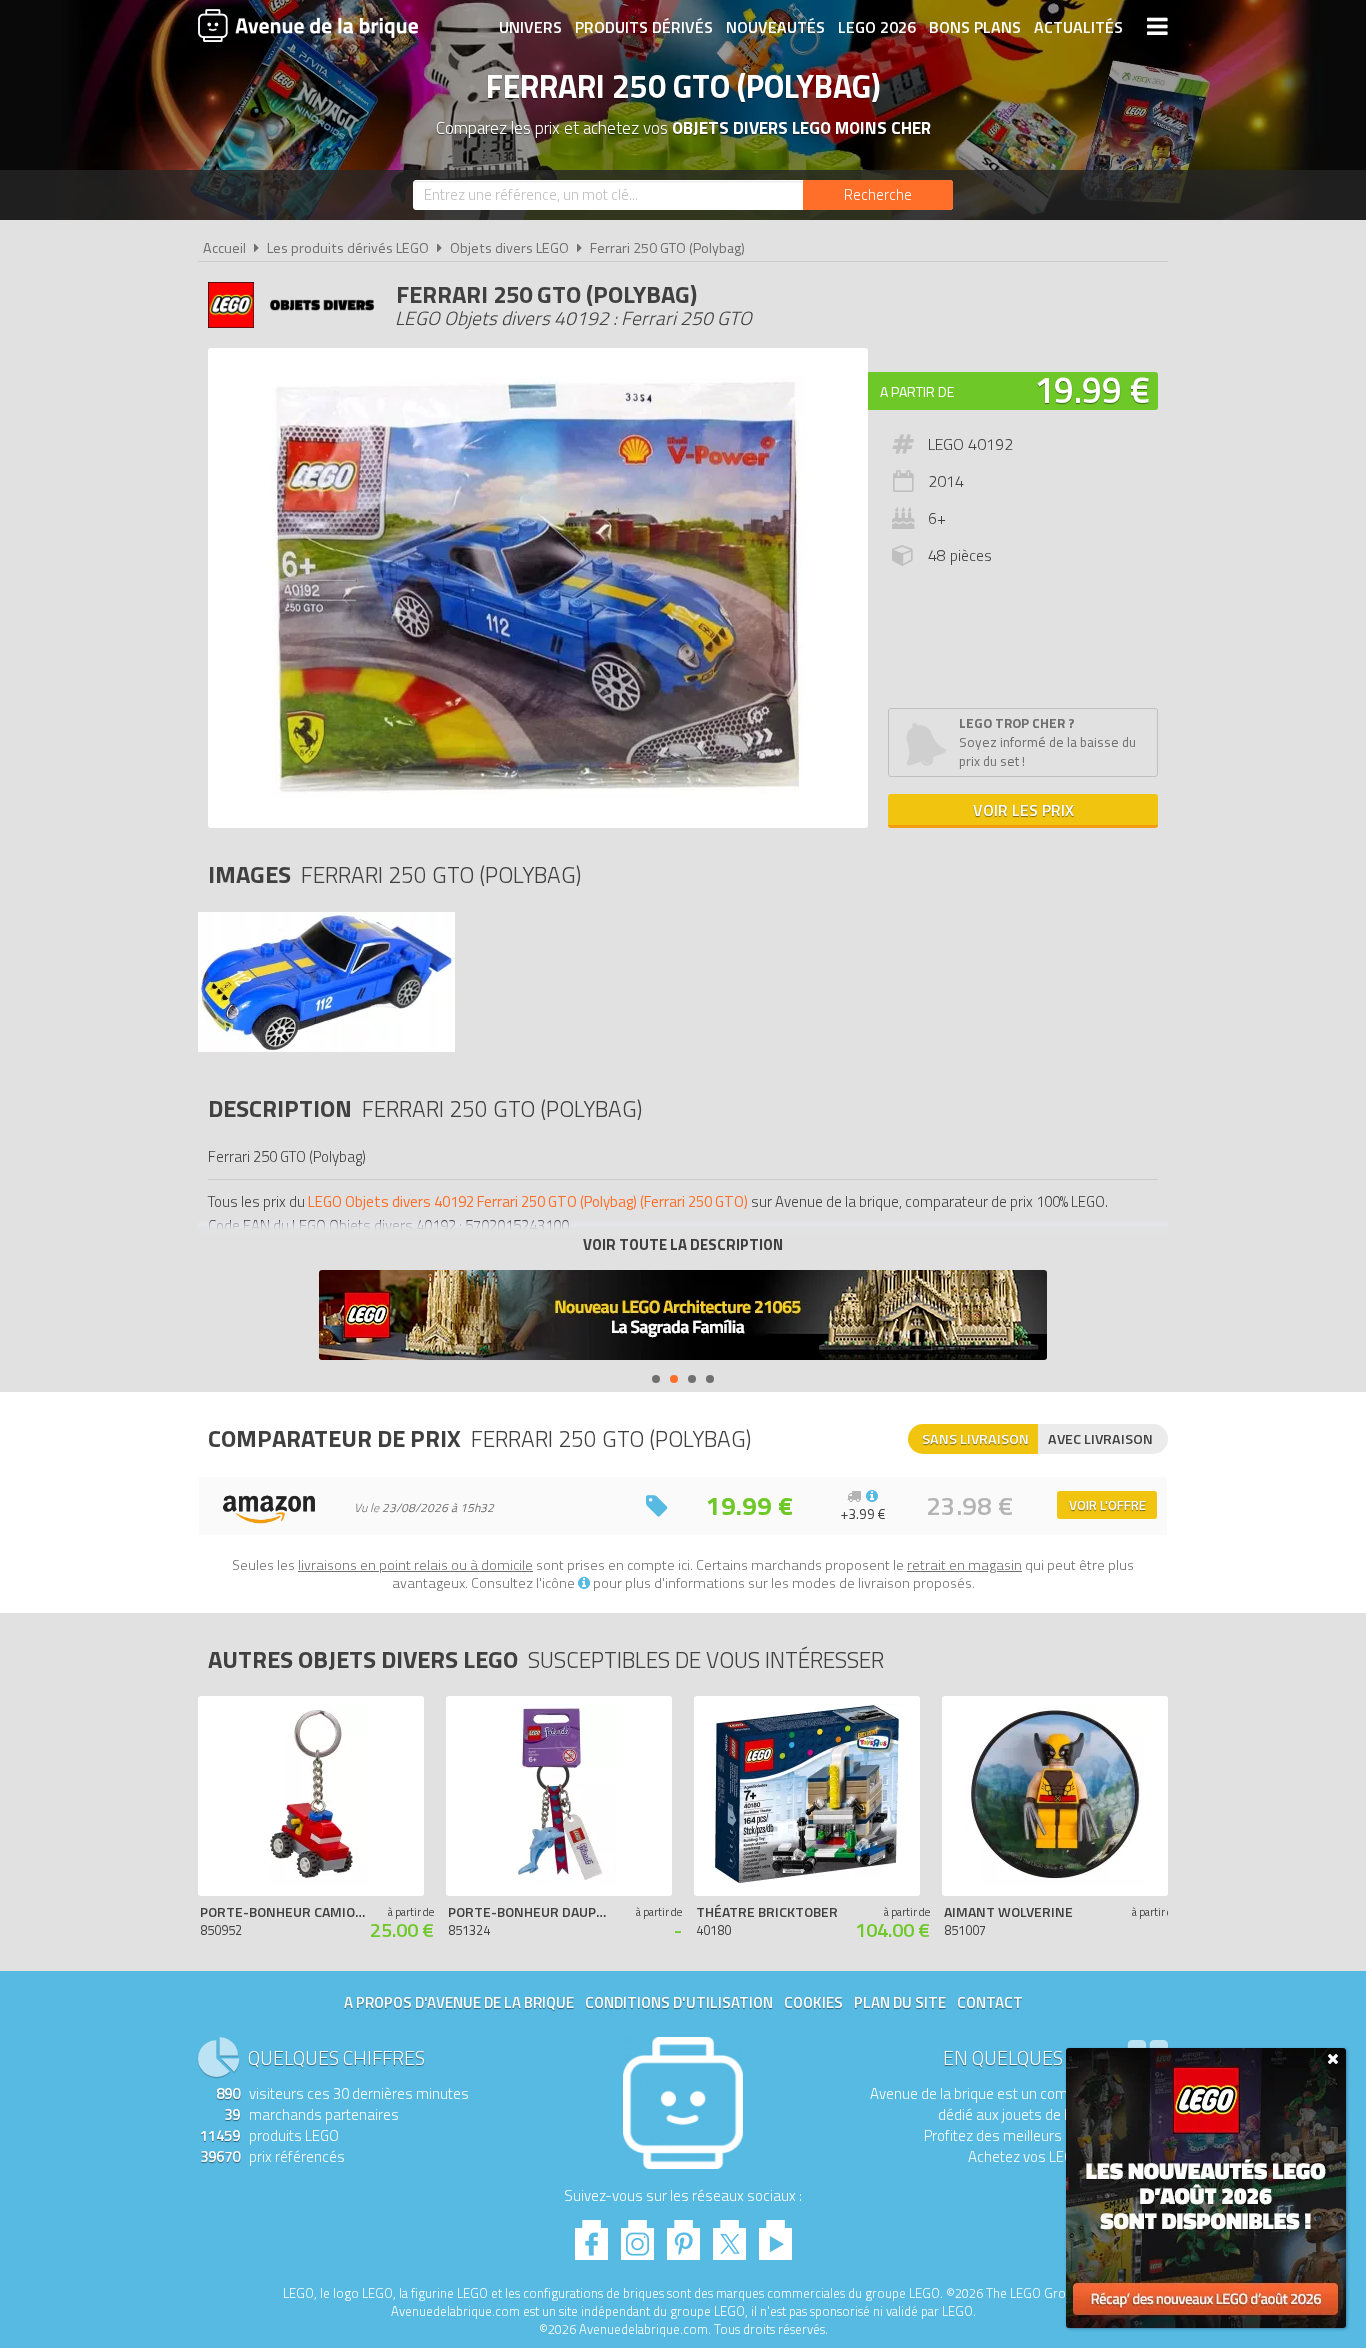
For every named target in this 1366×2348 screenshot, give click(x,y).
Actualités (1078, 27)
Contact (990, 2002)
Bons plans (975, 27)
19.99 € (1092, 389)
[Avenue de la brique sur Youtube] (775, 2234)
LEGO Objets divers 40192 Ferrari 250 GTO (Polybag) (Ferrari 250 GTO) (528, 1201)
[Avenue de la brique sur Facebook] (591, 2234)
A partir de (917, 391)
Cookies (813, 2002)
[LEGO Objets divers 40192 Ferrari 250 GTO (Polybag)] (326, 1046)
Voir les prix (1023, 810)
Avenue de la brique (308, 25)
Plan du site (900, 2002)
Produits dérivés (644, 27)
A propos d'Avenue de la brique (459, 2002)
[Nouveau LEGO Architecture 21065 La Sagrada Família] (683, 1317)
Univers (530, 27)
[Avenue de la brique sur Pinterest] (683, 2234)
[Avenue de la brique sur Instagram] (637, 2234)
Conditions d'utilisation (679, 2002)
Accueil (224, 248)
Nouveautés (775, 27)
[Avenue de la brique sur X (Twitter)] (729, 2234)
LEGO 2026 (877, 27)
